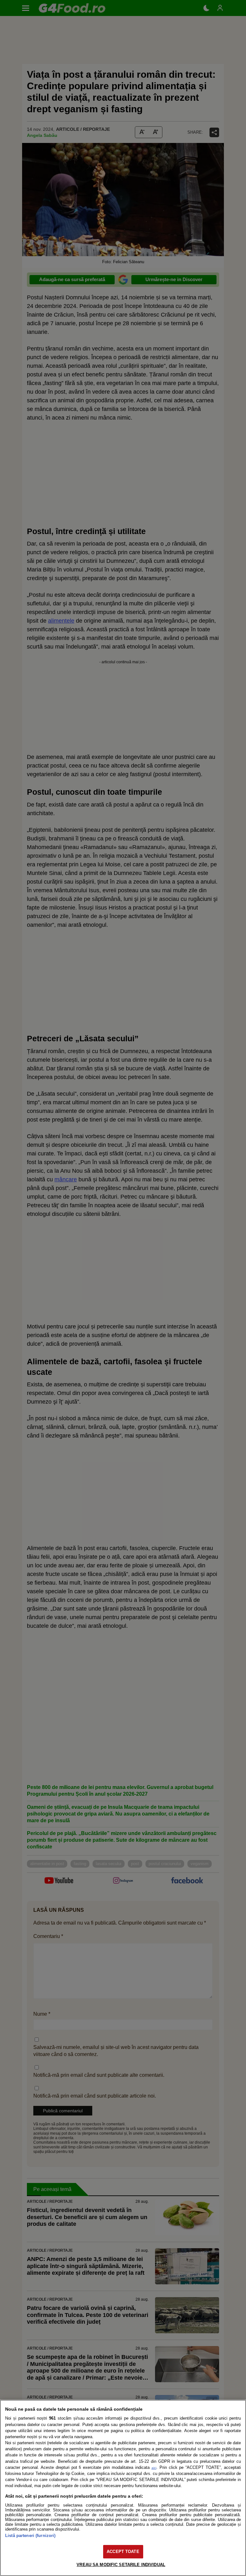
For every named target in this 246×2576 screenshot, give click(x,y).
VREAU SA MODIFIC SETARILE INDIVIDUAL (121, 2565)
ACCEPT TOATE (123, 2552)
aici (154, 2468)
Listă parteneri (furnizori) (30, 2536)
